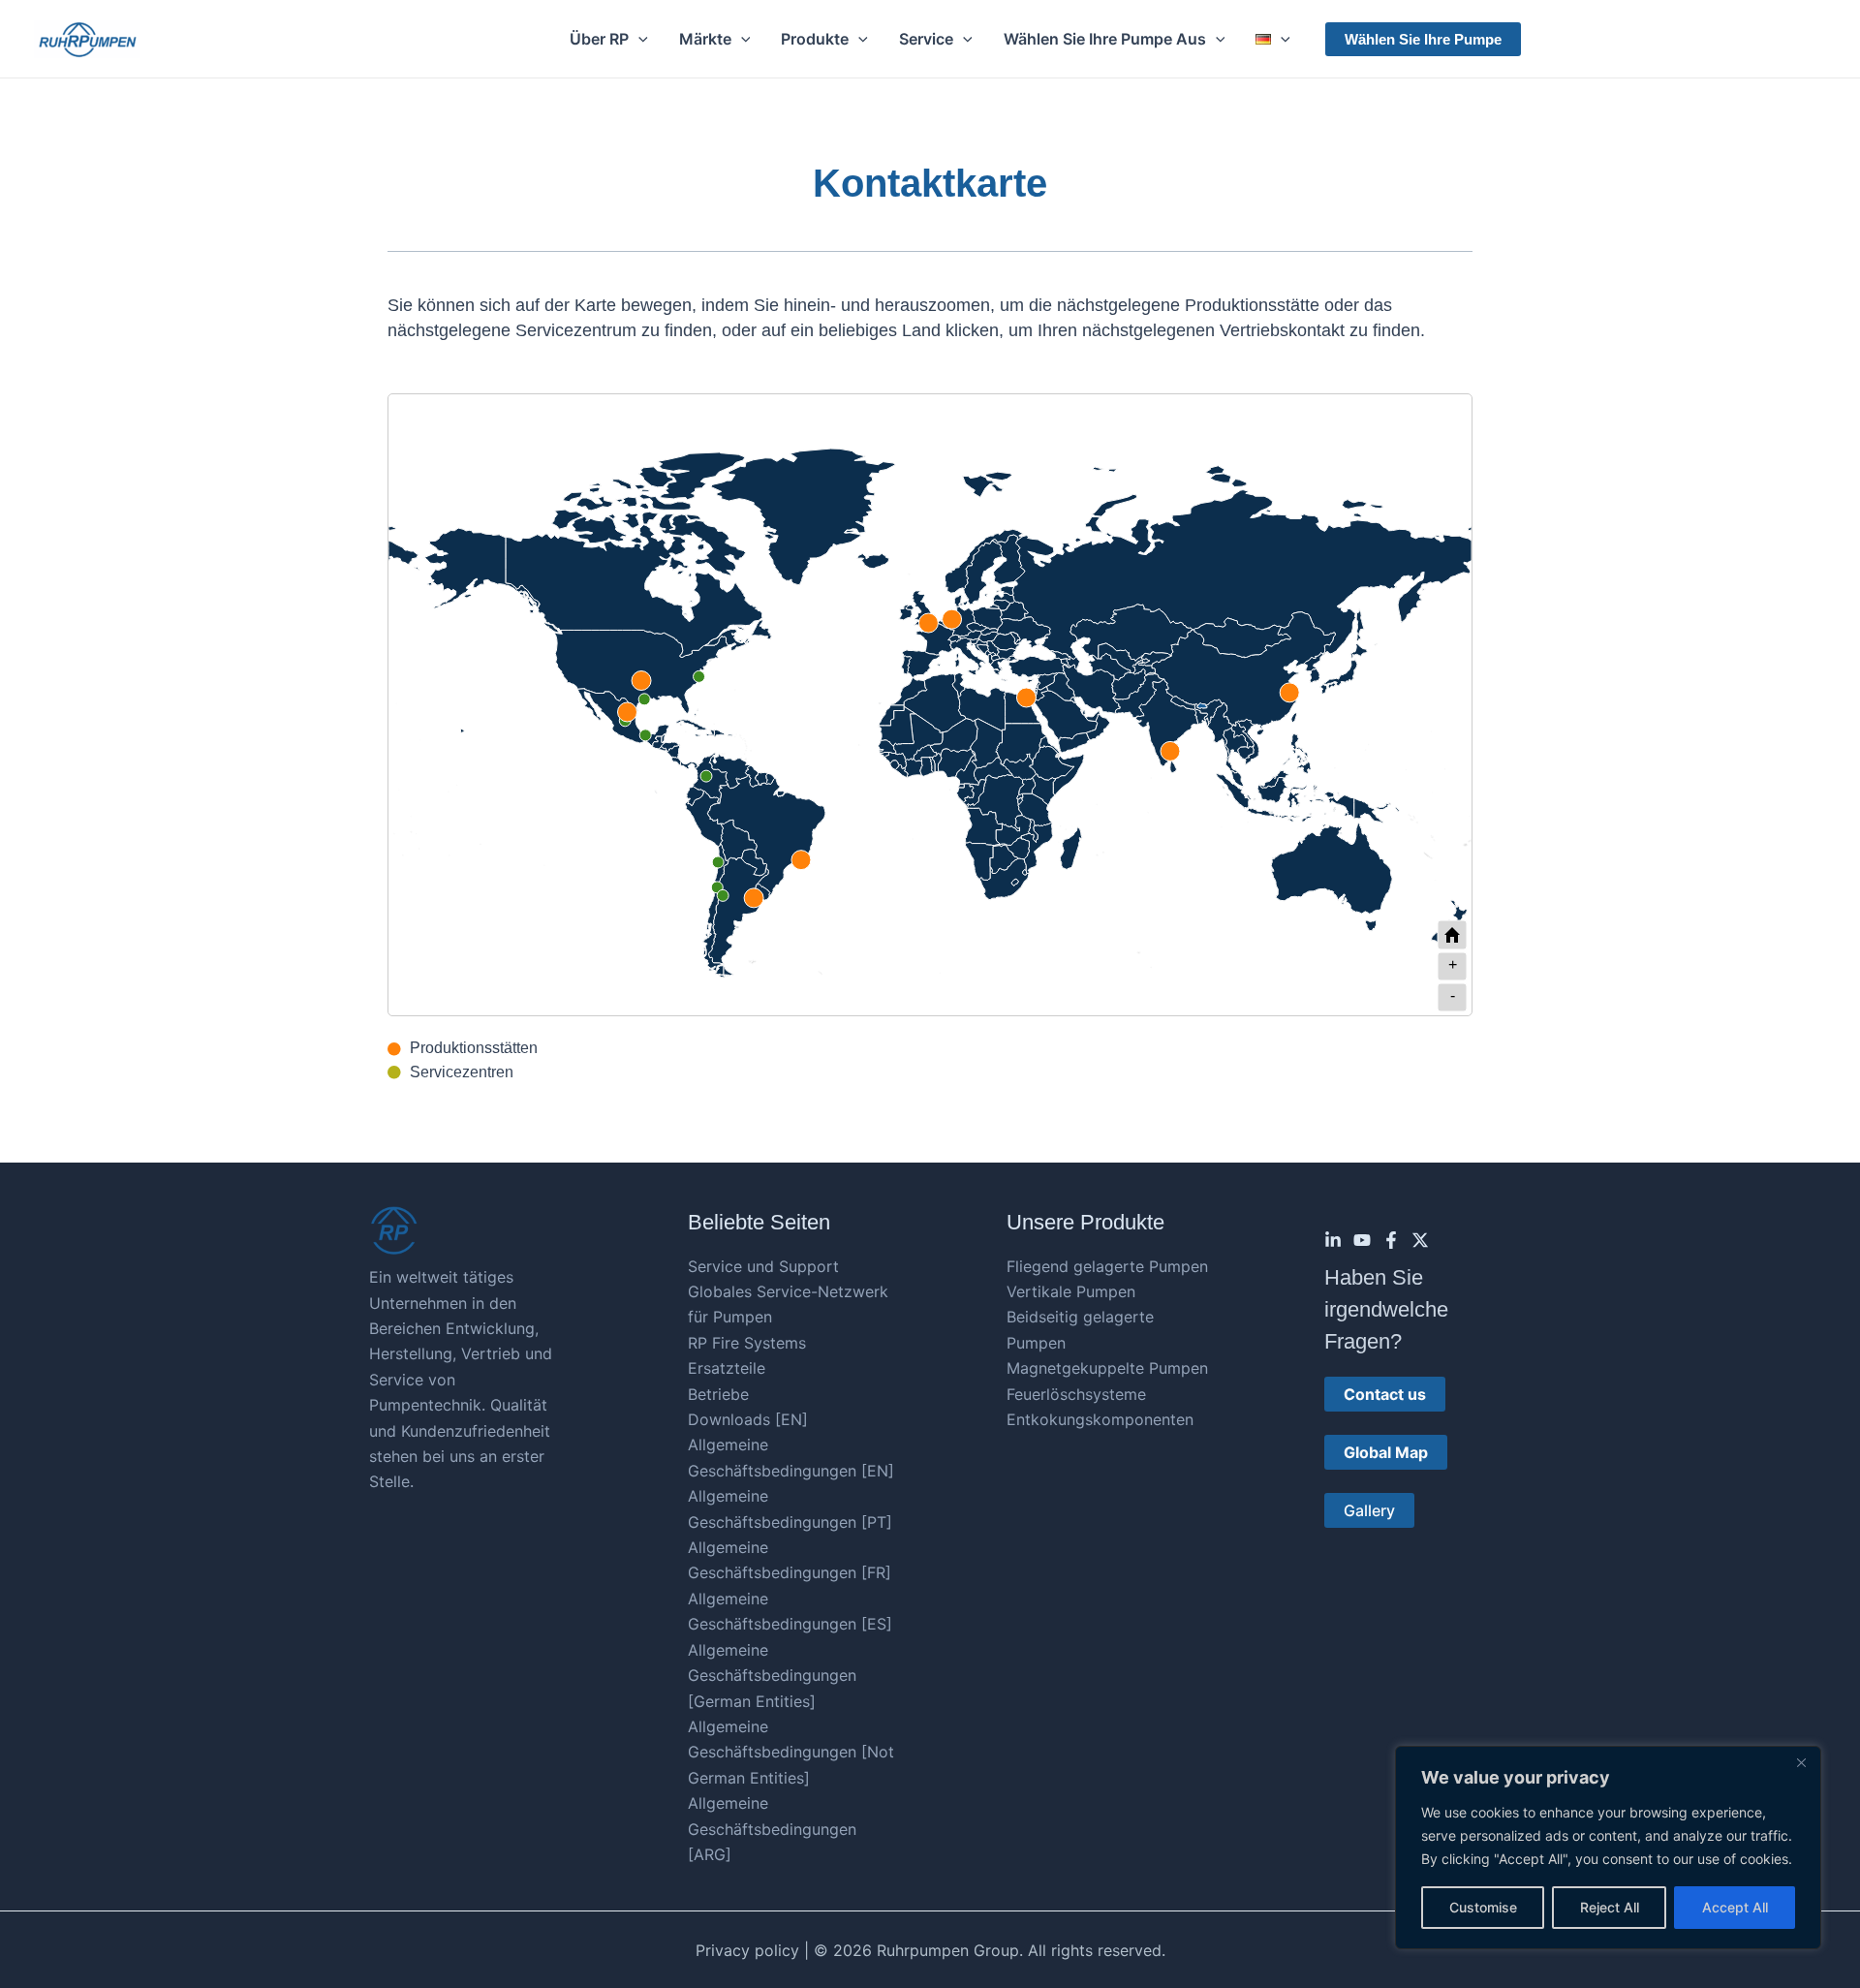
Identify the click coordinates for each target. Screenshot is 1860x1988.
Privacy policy (747, 1950)
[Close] (1801, 1762)
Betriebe (718, 1394)
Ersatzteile (727, 1368)
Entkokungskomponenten (1100, 1419)
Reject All (1610, 1907)
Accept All (1735, 1907)
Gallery (1369, 1510)
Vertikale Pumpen (1071, 1291)
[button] (638, 39)
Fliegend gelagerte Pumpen (1107, 1266)
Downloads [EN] (748, 1419)
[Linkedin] (1333, 1240)
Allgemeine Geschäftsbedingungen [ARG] (772, 1829)
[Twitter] (1420, 1240)
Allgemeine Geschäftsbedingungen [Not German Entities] (791, 1752)
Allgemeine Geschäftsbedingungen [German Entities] (772, 1676)
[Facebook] (1391, 1240)
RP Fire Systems (747, 1343)
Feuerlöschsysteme (1076, 1394)
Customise (1483, 1907)
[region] (1608, 1848)
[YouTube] (1362, 1240)
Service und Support (763, 1266)
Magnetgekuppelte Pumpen (1107, 1368)
